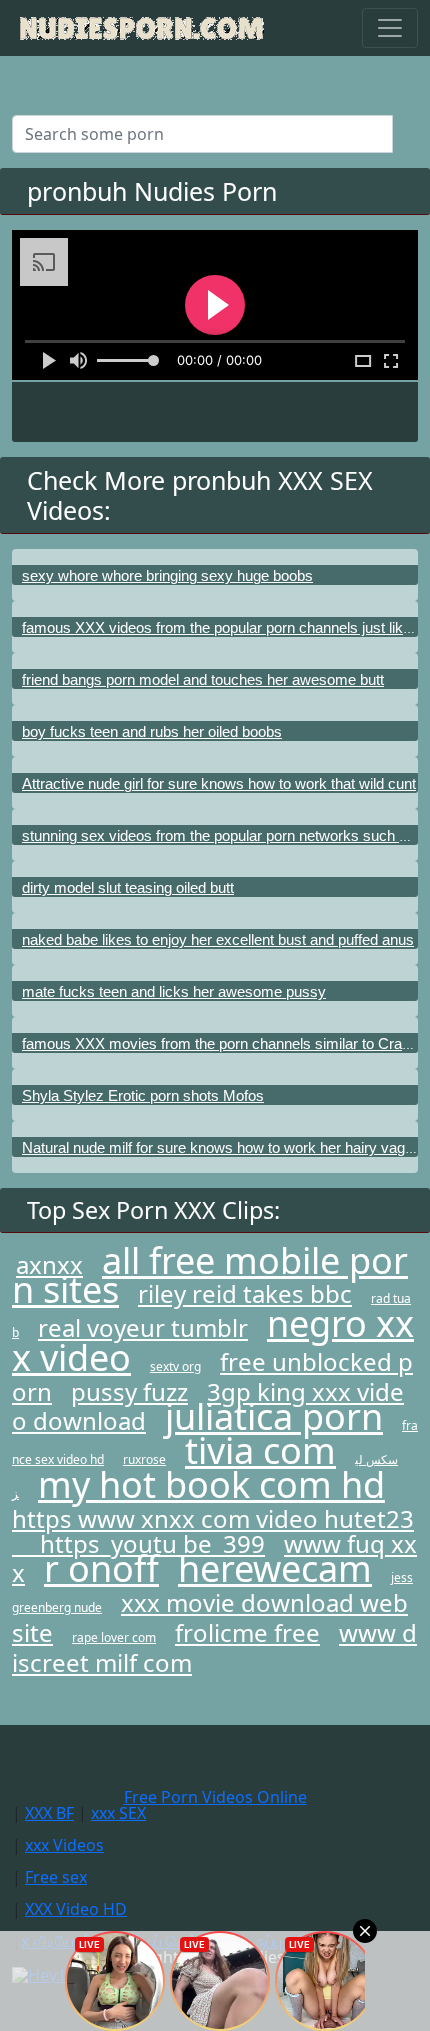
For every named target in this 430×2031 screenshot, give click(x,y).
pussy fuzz (129, 1391)
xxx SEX (118, 1813)
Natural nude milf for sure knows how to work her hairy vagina (223, 1147)
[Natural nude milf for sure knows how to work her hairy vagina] (215, 1129)
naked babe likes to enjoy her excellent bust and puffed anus (218, 939)
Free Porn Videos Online (215, 1797)
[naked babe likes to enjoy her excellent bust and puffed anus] (215, 921)
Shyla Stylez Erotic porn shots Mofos (143, 1095)
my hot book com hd (211, 1484)
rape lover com (114, 1637)
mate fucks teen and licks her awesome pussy (174, 991)
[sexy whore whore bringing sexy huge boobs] (215, 557)
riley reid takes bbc (245, 1293)
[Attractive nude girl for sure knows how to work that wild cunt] (215, 765)
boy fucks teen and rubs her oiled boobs (152, 731)
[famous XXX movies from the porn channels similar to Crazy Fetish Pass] (215, 1025)
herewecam (275, 1568)
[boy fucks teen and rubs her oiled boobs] (215, 713)
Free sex (56, 1877)
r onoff (101, 1568)
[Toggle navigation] (390, 28)
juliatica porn (274, 1416)
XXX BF (49, 1813)
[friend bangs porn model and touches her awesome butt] (215, 661)
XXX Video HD (76, 1909)
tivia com (260, 1450)
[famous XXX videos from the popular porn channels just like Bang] (215, 609)
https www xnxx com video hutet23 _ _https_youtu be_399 (213, 1531)
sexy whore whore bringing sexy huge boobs (167, 575)
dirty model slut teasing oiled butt (128, 887)
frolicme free (247, 1632)
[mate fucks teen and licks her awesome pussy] (215, 973)
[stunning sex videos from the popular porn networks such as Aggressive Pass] (215, 817)
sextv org (175, 1366)
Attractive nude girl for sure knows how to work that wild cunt (219, 783)
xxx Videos (64, 1845)
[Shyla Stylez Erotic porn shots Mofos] (215, 1077)
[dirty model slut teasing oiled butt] (215, 869)
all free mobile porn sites (210, 1275)
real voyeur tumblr (143, 1327)
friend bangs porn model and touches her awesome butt (203, 679)
